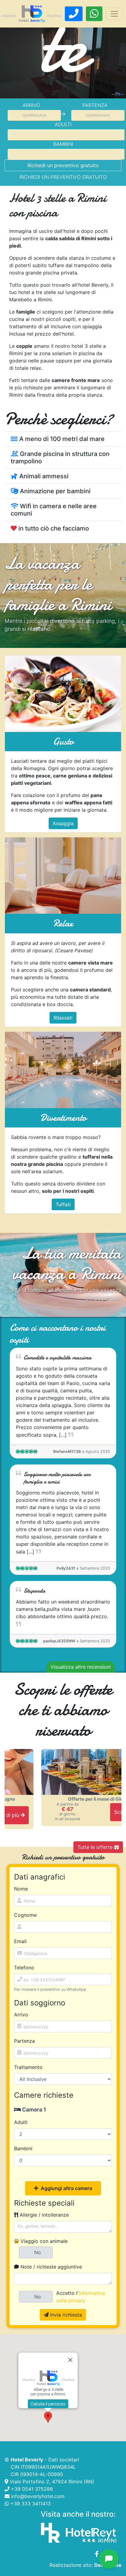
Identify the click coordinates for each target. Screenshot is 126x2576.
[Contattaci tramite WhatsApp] (94, 14)
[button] (48, 2417)
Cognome (25, 1915)
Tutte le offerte (96, 1847)
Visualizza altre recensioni (81, 1667)
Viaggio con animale (43, 2241)
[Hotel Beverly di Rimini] (32, 14)
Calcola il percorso (48, 2404)
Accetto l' (81, 2297)
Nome (21, 1889)
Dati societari (64, 2460)
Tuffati (63, 1204)
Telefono (24, 1968)
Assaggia (63, 823)
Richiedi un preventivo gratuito (63, 165)
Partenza (95, 105)
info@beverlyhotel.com (37, 2496)
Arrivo (31, 105)
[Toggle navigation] (114, 14)
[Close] (70, 2360)
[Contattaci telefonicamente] (74, 14)
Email (20, 1941)
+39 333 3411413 (30, 2504)
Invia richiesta (65, 2315)
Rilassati (63, 1018)
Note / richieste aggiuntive (50, 2267)
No (38, 2252)
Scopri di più (93, 1812)
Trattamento (28, 2067)
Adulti (63, 124)
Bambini (63, 144)
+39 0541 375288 (31, 2489)
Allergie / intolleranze (43, 2215)
